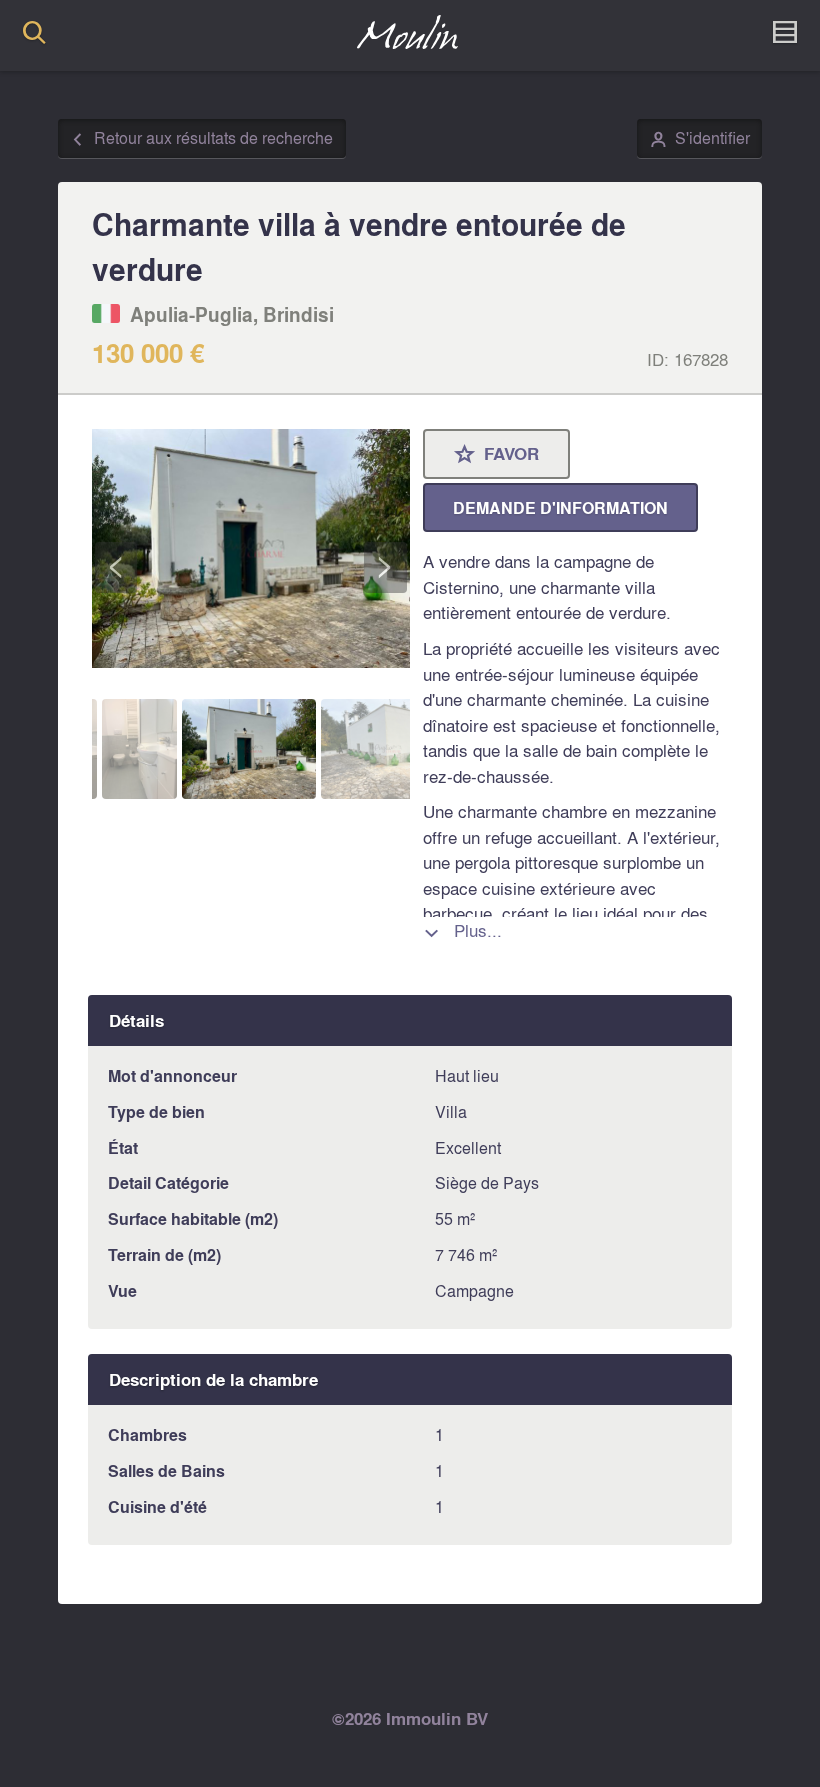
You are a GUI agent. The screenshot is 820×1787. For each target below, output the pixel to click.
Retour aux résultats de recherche (201, 139)
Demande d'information (560, 507)
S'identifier (700, 139)
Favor (497, 455)
